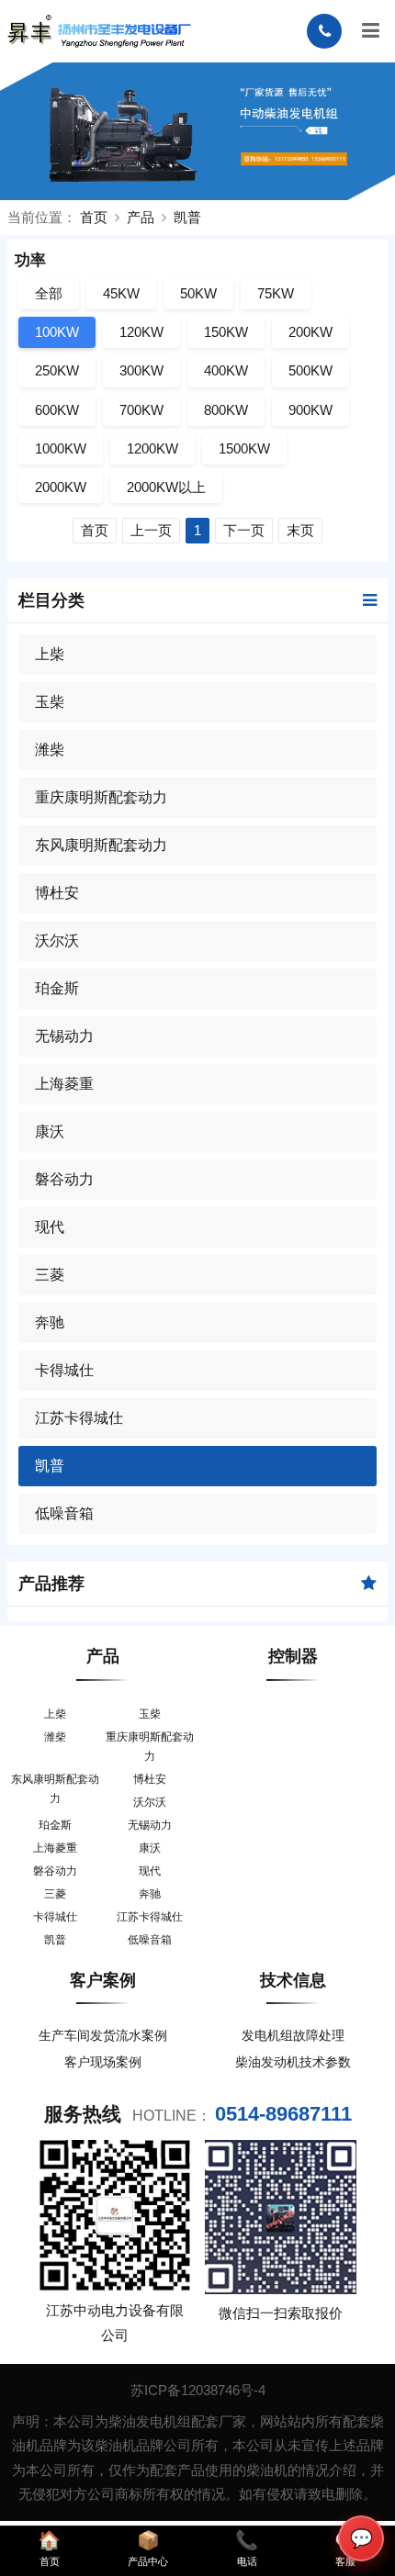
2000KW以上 (166, 487)
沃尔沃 (57, 941)
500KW (310, 370)
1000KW (61, 448)
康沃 (50, 1131)
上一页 (151, 530)
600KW (57, 410)
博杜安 (57, 893)
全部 (49, 293)
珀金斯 (57, 988)
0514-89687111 (283, 2114)
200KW (310, 332)
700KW (141, 410)
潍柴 (50, 750)
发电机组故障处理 (293, 2035)
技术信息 (293, 1980)
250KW (57, 370)
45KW (121, 293)
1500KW (244, 448)
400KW (226, 370)
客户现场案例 (103, 2062)
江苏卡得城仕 (79, 1418)
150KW (226, 332)
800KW (226, 410)
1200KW (152, 448)
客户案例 (103, 1980)
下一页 (244, 530)
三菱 (50, 1275)
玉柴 (50, 702)
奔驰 (50, 1322)
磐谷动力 (64, 1179)
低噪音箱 (64, 1513)
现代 (50, 1227)
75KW (276, 293)
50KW (198, 293)
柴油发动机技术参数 (293, 2062)
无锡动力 (64, 1036)
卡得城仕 (64, 1370)
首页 (94, 217)
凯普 (187, 217)
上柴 (50, 654)
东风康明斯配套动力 (101, 845)
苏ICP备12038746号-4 (198, 2390)
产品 (141, 217)
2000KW (61, 487)
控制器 (293, 1656)
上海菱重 (64, 1084)
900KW (310, 410)
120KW (141, 332)
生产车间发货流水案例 (103, 2035)
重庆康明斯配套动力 (101, 797)
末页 (300, 530)
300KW (141, 370)
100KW (57, 332)
